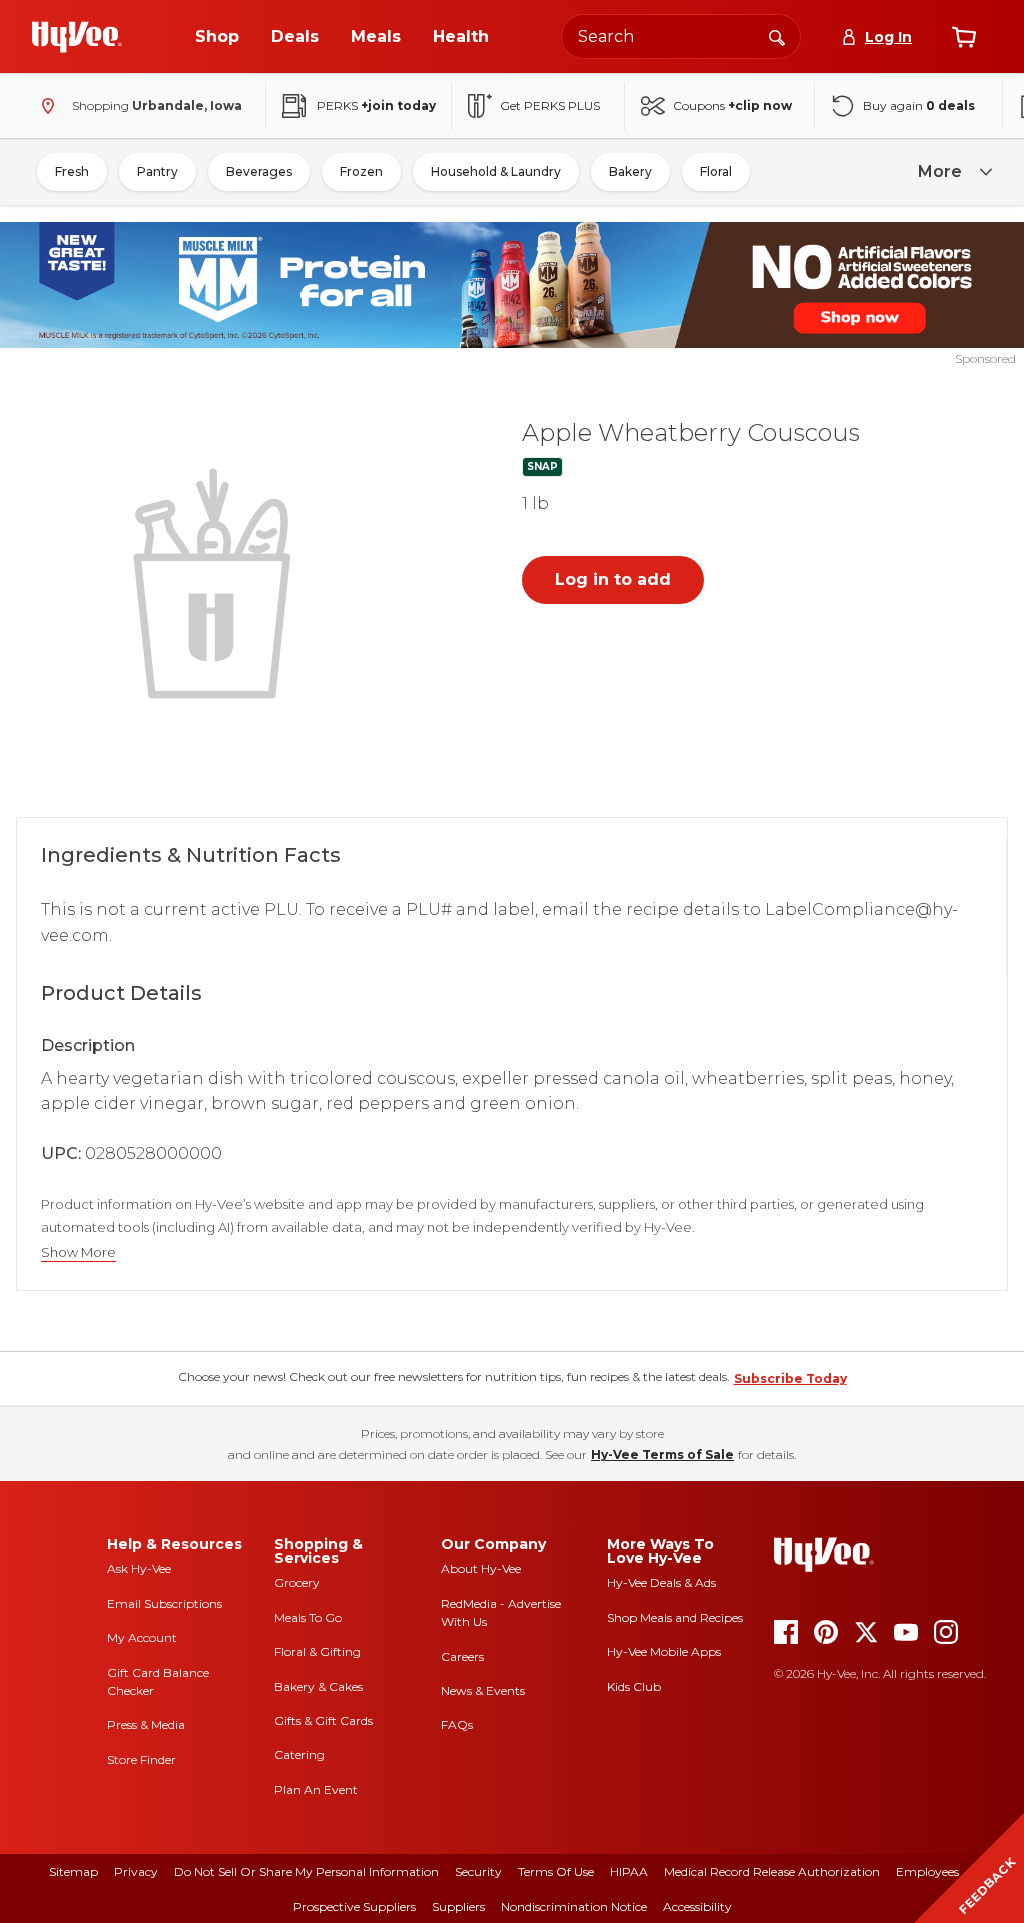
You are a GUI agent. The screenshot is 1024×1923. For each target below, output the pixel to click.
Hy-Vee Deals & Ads (661, 1582)
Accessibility (697, 1906)
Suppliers (458, 1906)
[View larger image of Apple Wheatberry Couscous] (216, 581)
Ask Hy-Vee (139, 1568)
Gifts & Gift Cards (323, 1720)
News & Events (483, 1690)
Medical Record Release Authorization (772, 1871)
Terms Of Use (556, 1871)
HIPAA (629, 1871)
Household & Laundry (496, 171)
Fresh (72, 171)
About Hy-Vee (481, 1568)
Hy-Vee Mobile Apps (664, 1651)
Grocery (297, 1582)
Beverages (259, 171)
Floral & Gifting (317, 1651)
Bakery (630, 171)
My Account (142, 1637)
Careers (462, 1656)
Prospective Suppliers (354, 1906)
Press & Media (146, 1724)
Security (478, 1871)
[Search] (777, 36)
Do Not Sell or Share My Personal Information (306, 1871)
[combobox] (681, 36)
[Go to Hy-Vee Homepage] (77, 37)
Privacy (136, 1871)
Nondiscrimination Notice (574, 1906)
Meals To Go (308, 1617)
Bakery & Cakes (318, 1686)
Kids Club (634, 1686)
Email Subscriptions (164, 1603)
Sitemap (73, 1871)
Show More (78, 1252)
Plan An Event (316, 1789)
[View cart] (964, 37)
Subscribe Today (790, 1378)
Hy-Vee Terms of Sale (662, 1454)
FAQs (457, 1724)
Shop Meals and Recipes (675, 1617)
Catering (299, 1754)
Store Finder (141, 1759)
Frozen (361, 171)
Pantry (157, 171)
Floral (716, 171)
